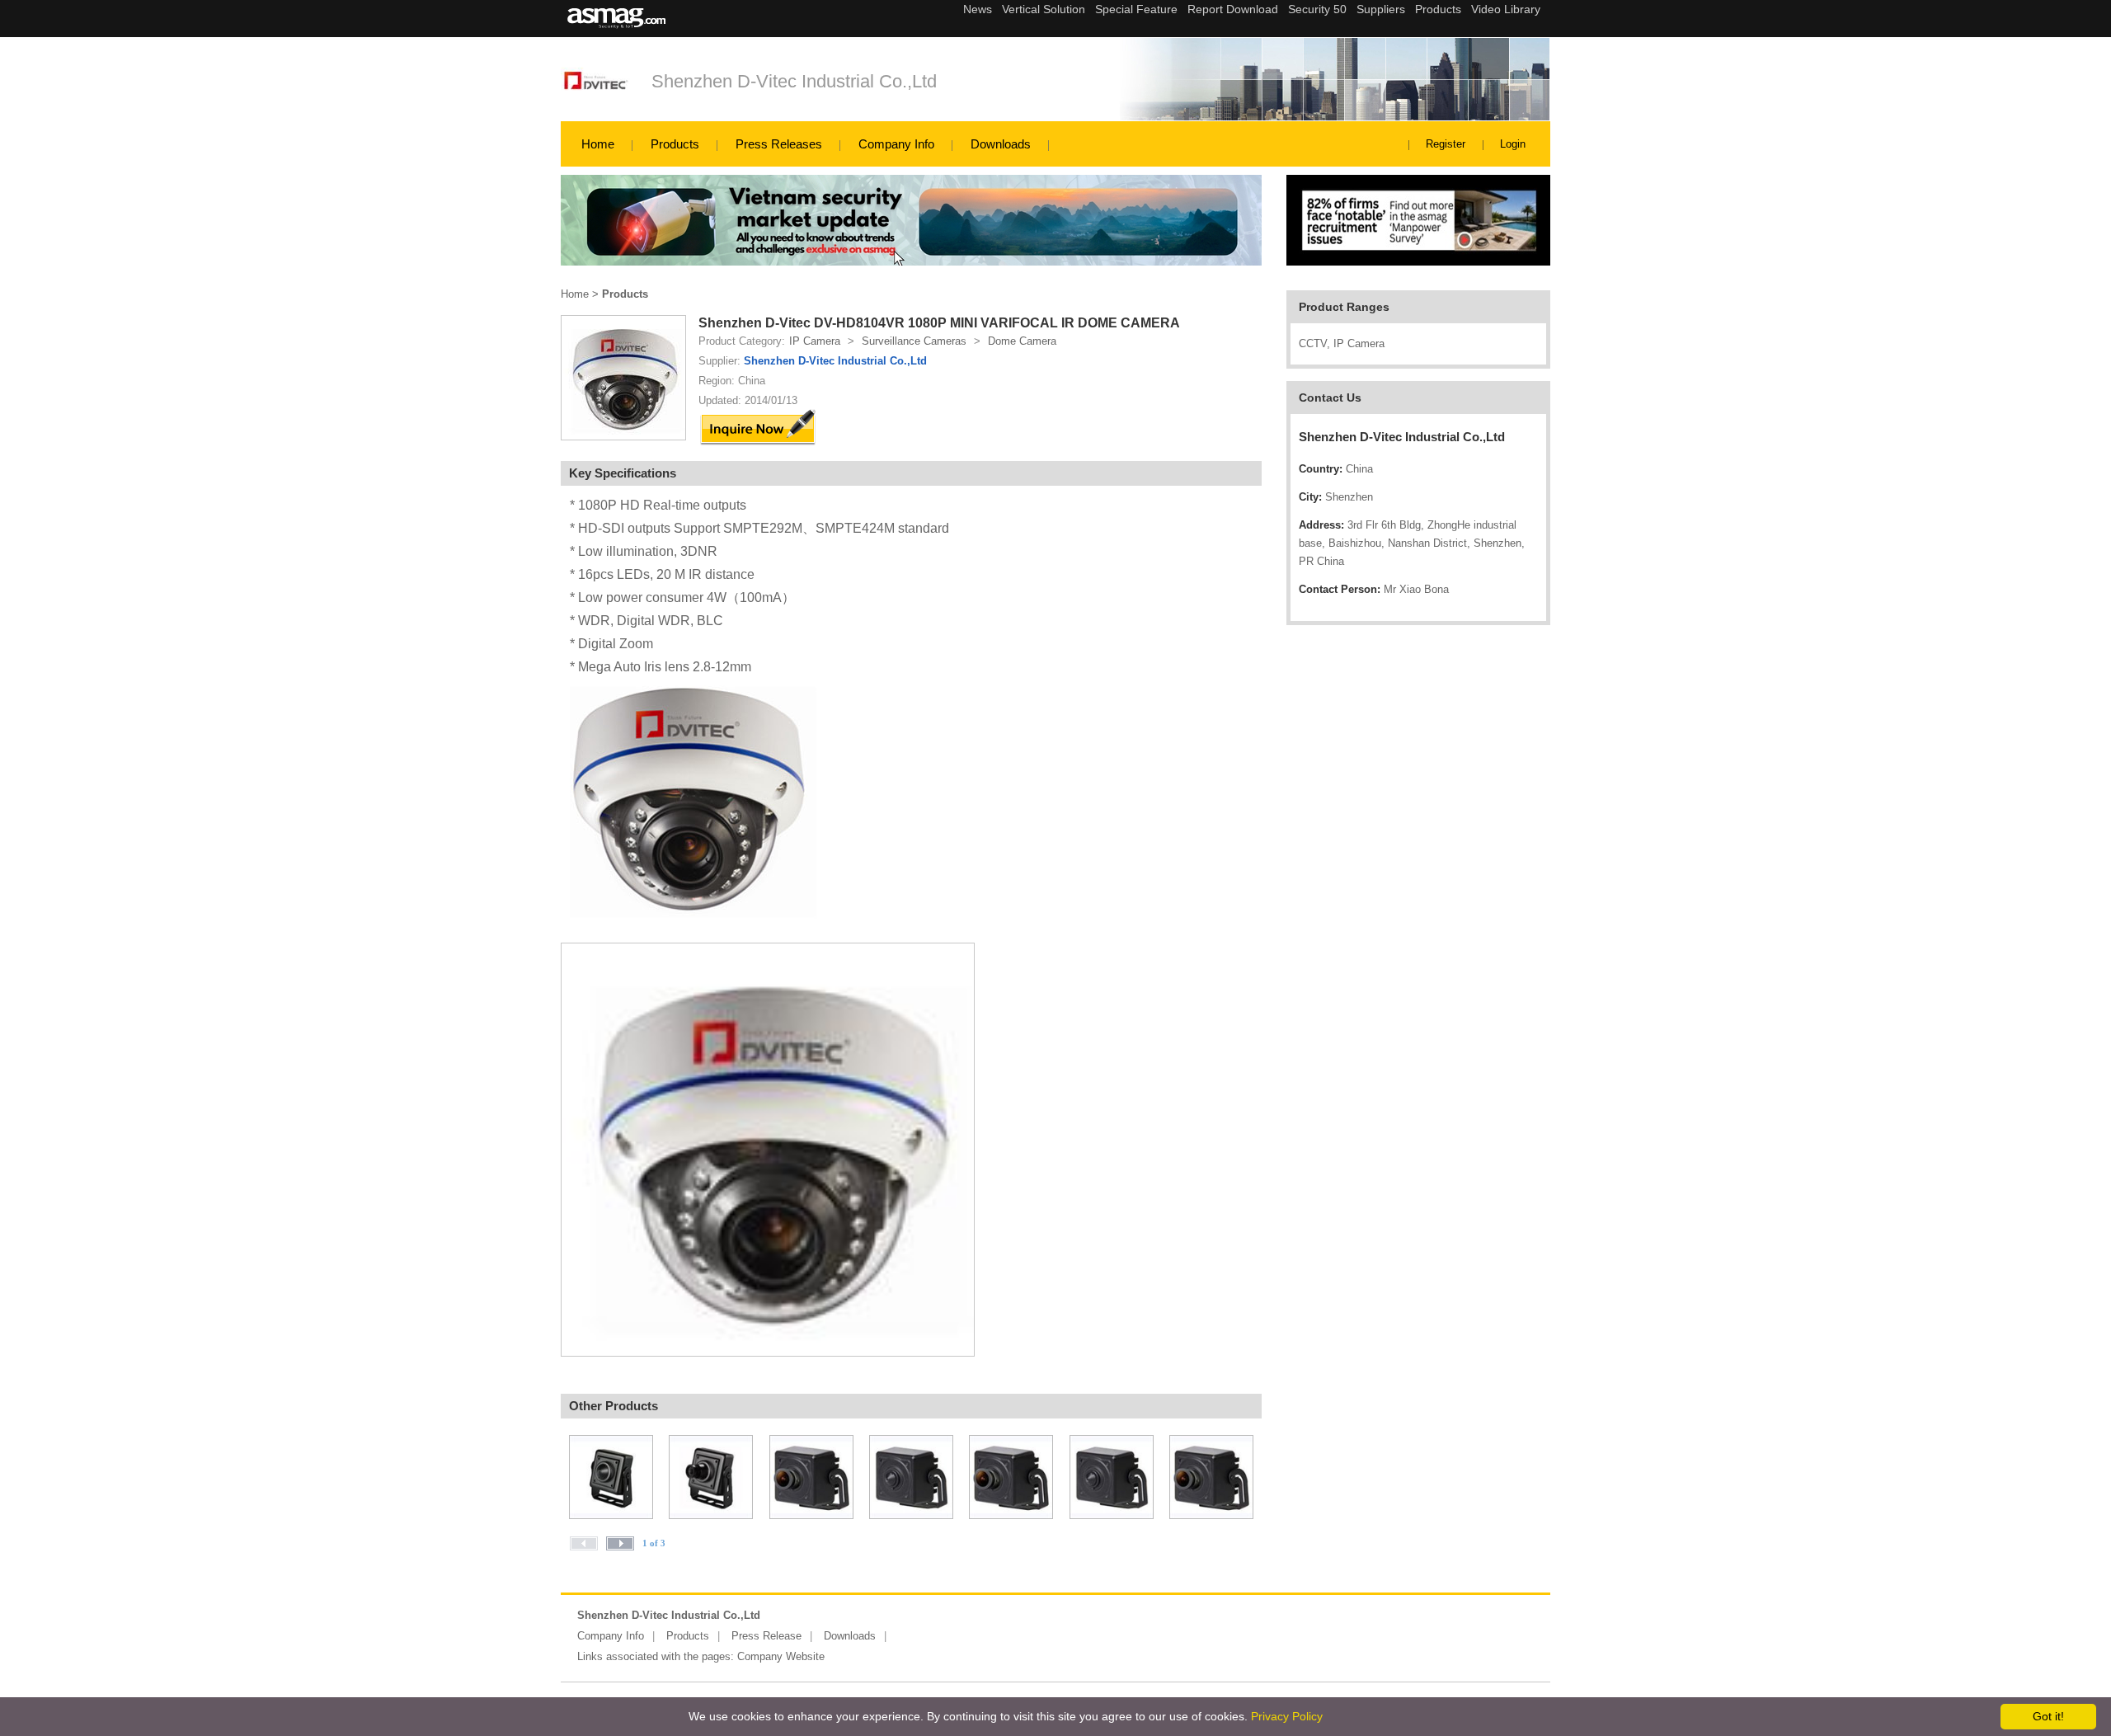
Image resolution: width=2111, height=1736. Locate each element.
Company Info (896, 144)
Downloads (1001, 144)
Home (598, 144)
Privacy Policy (1287, 1716)
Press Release (766, 1636)
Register (1446, 144)
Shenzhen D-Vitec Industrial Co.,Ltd (794, 81)
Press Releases (779, 144)
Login (1513, 144)
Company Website (781, 1656)
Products (675, 144)
